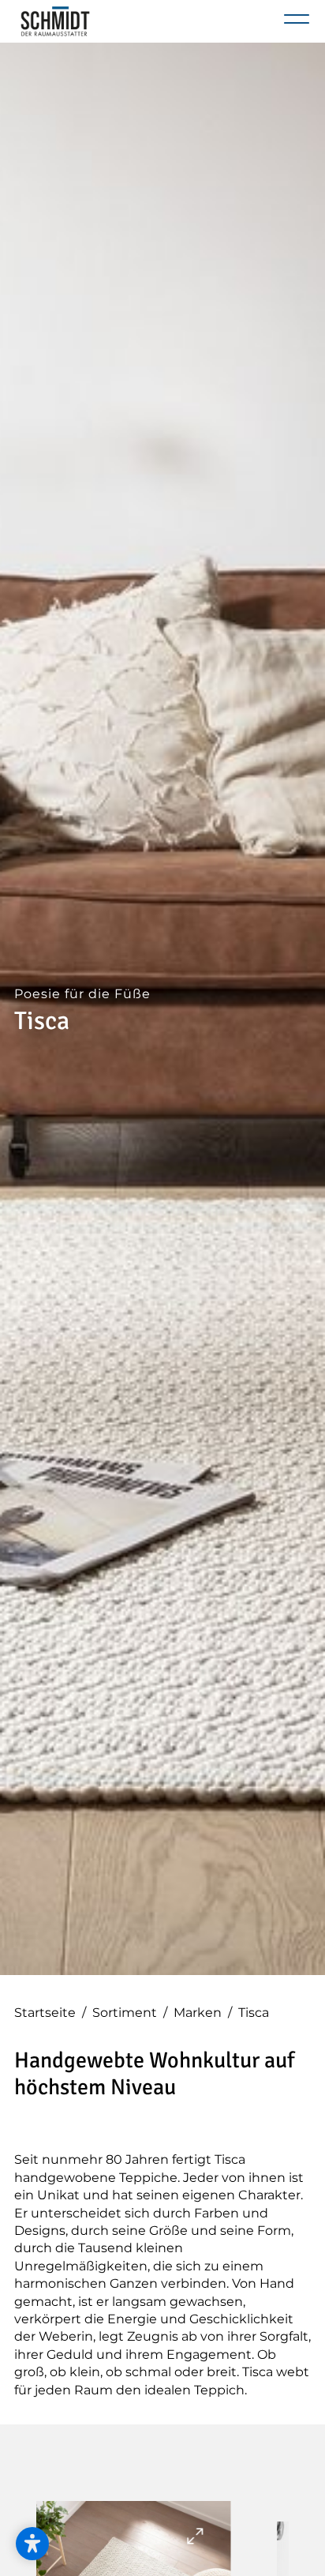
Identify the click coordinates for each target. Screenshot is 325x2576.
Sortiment (130, 2013)
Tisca (254, 2013)
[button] (32, 2544)
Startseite (50, 2013)
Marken (203, 2013)
